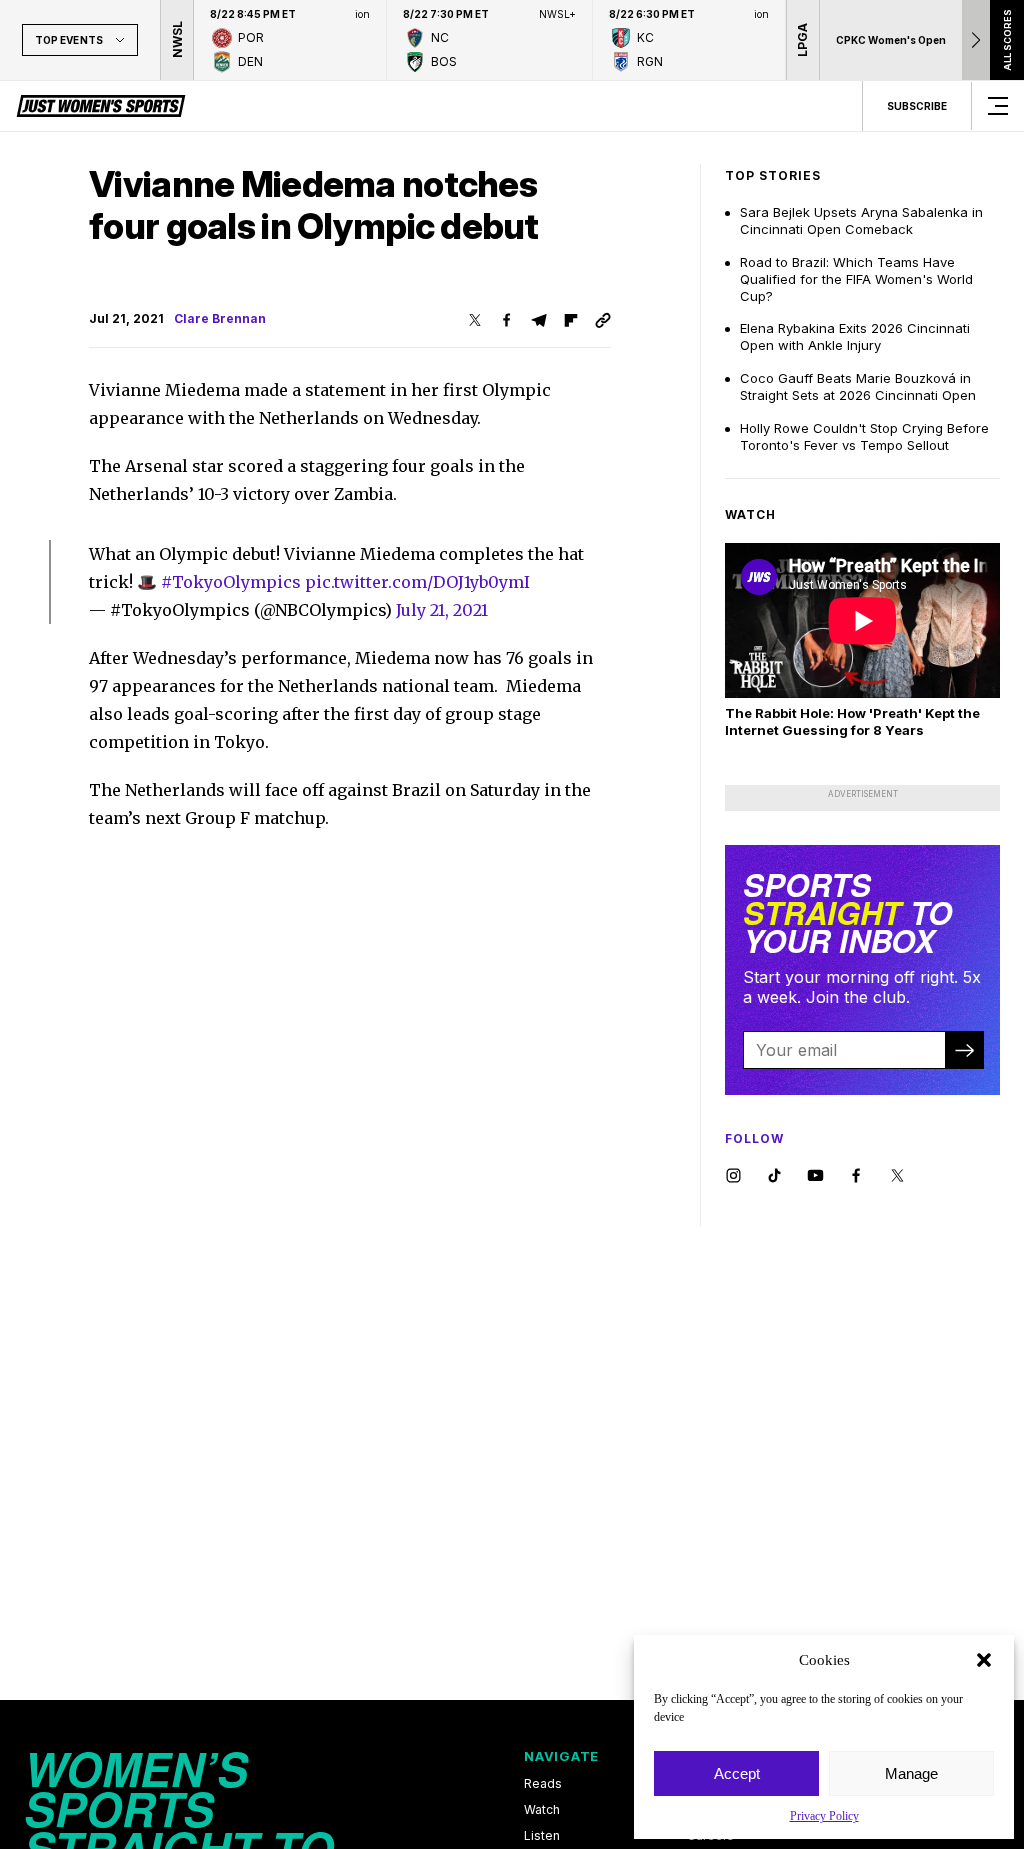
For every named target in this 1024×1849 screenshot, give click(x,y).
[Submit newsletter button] (964, 1050)
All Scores (1006, 40)
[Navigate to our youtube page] (815, 1176)
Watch (542, 1810)
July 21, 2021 (442, 610)
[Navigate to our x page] (897, 1176)
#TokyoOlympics (231, 582)
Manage (911, 1773)
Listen (542, 1836)
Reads (543, 1784)
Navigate (561, 1756)
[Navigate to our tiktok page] (774, 1176)
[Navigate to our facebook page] (856, 1176)
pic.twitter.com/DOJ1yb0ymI (417, 582)
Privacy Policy (824, 1816)
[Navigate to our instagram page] (733, 1176)
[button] (984, 1660)
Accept (737, 1773)
